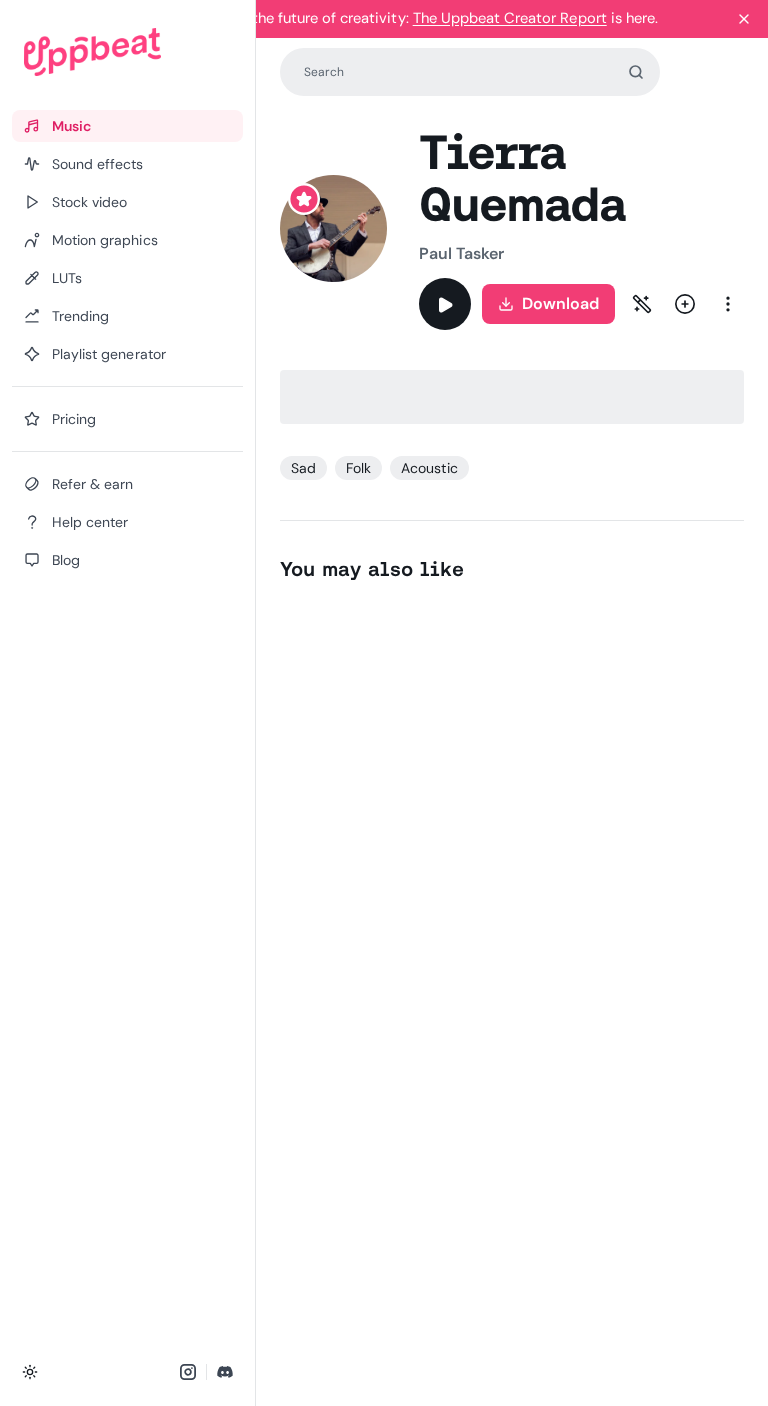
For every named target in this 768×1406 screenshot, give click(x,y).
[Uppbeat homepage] (127, 52)
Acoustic (429, 468)
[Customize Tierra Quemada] (642, 304)
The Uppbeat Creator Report (510, 18)
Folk (358, 468)
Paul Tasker (462, 253)
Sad (303, 468)
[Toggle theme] (30, 1372)
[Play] (445, 304)
